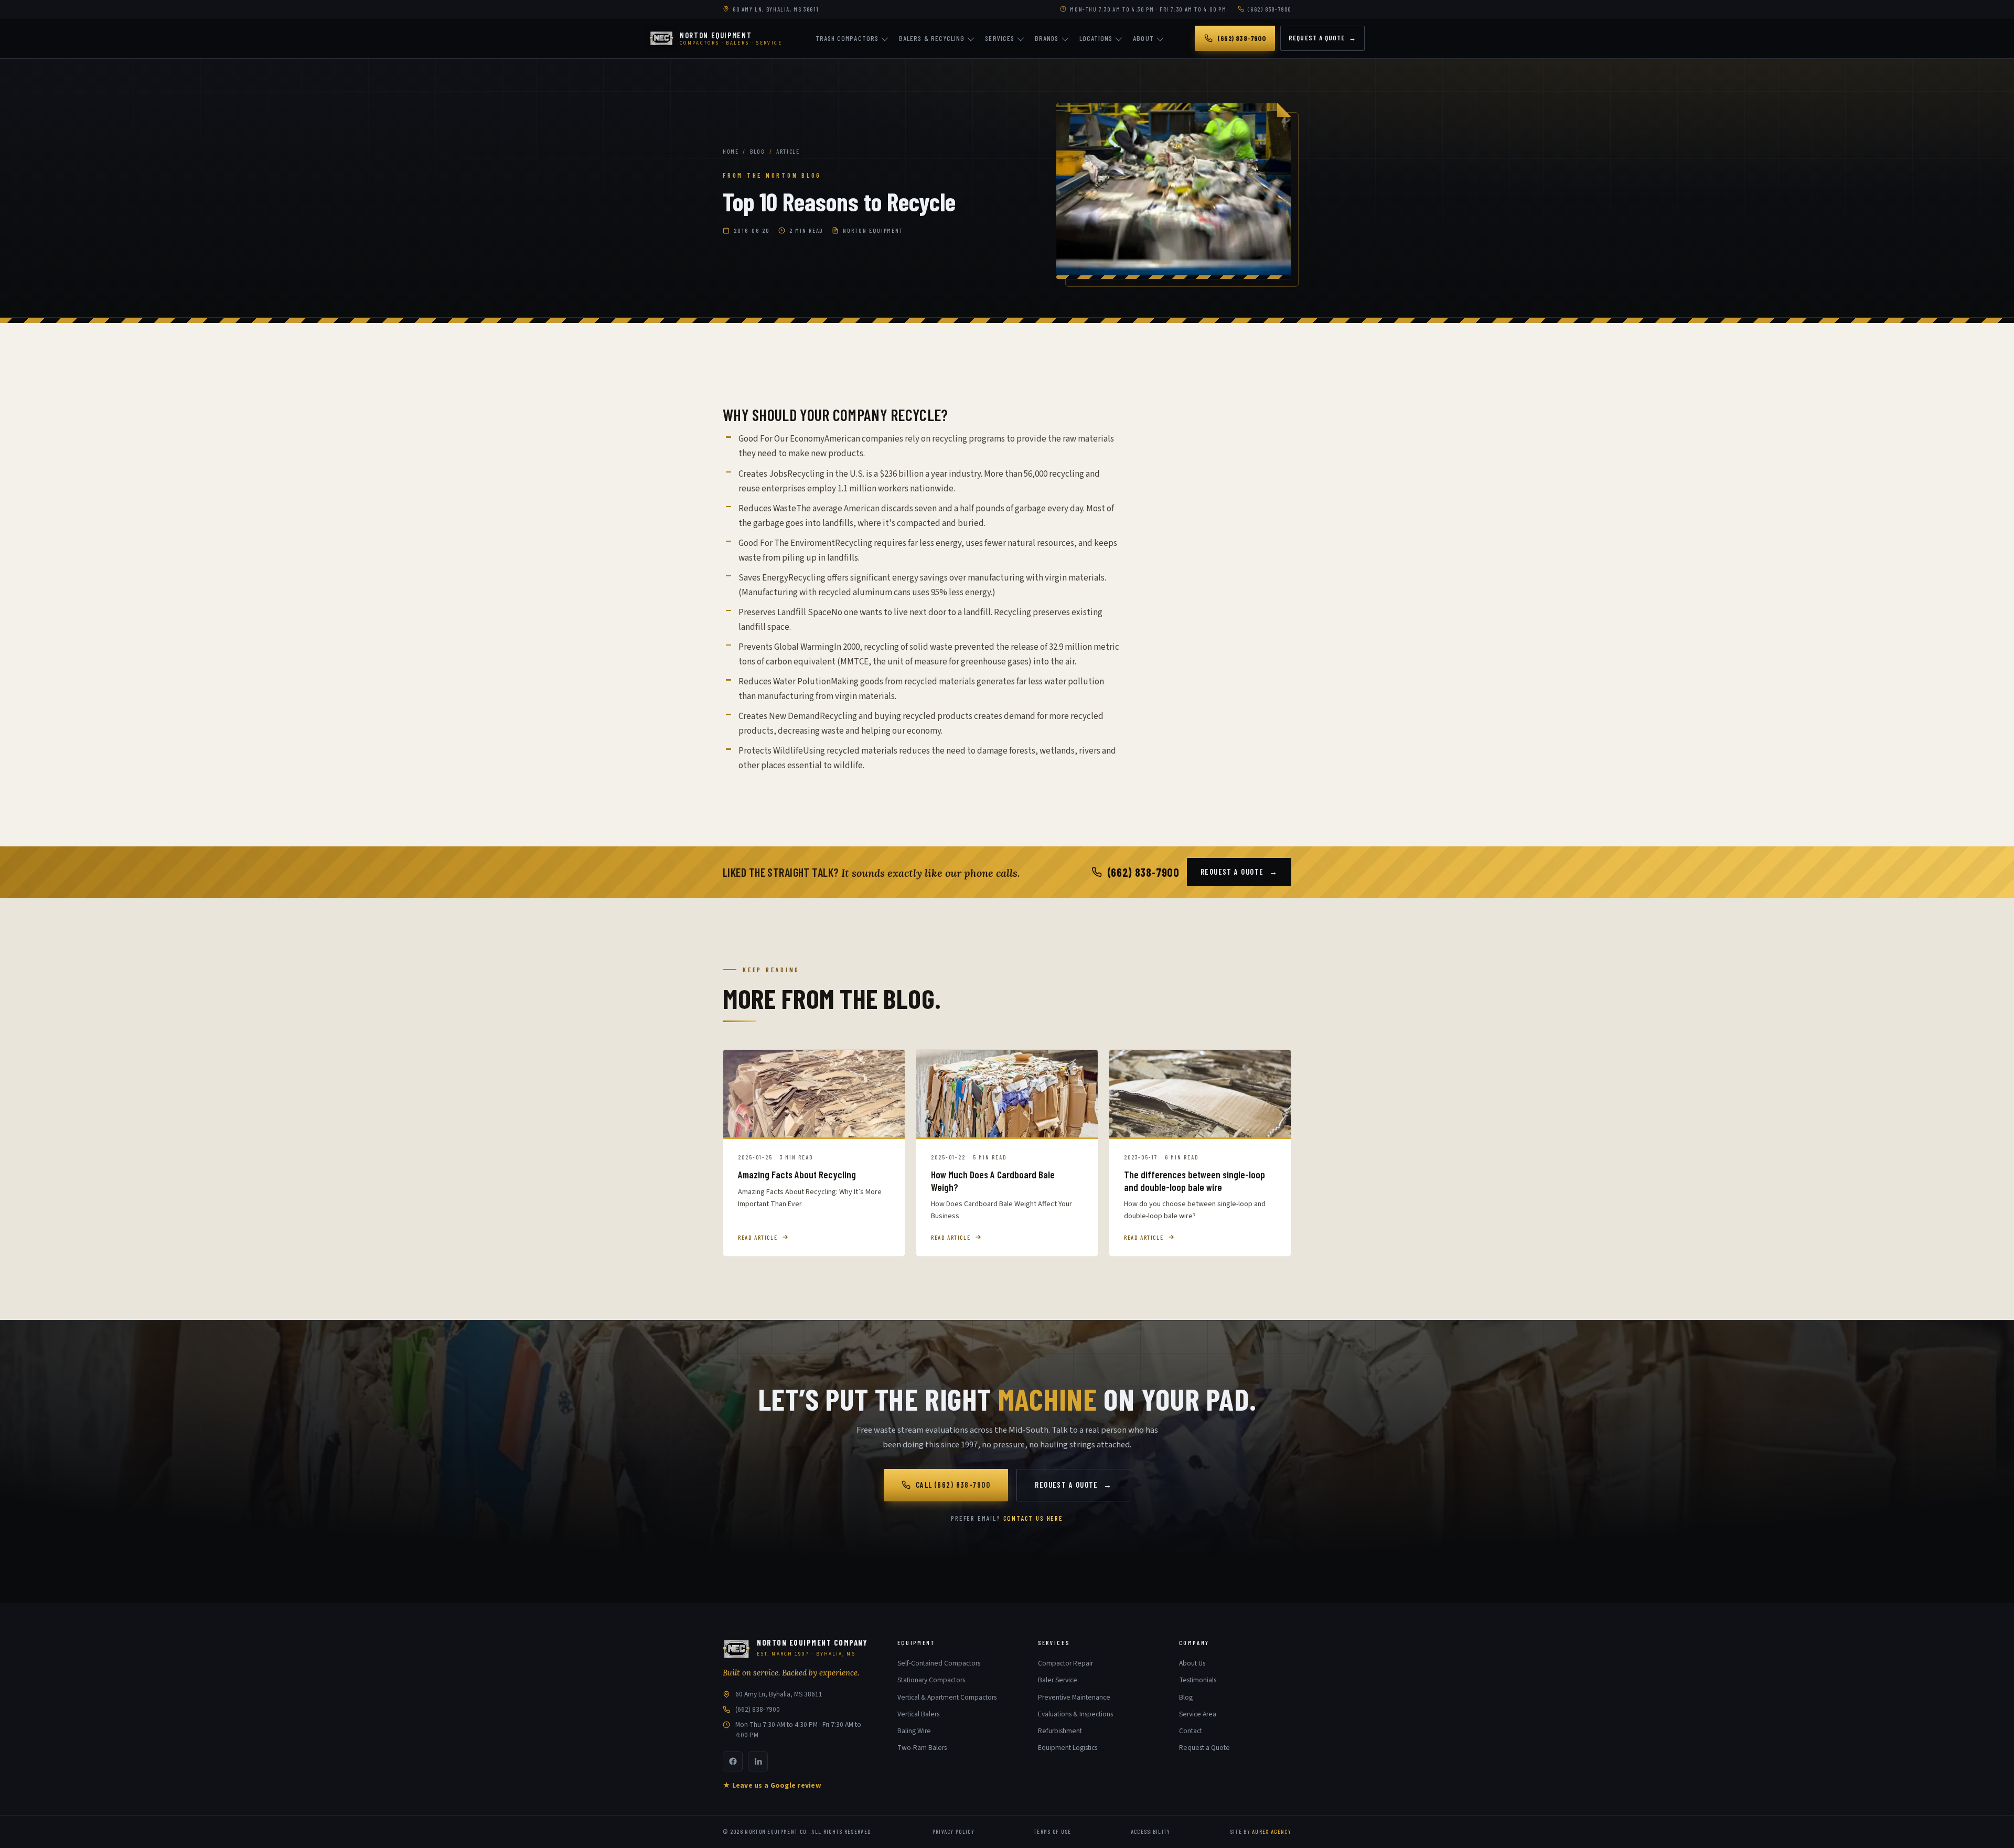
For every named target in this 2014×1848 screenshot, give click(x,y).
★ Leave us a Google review (772, 1785)
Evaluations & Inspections (1075, 1714)
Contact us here (1033, 1518)
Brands (1047, 38)
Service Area (1198, 1714)
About (1143, 38)
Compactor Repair (1065, 1663)
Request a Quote (1322, 38)
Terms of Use (1053, 1831)
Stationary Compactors (931, 1680)
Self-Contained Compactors (939, 1663)
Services (1000, 38)
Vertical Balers (918, 1714)
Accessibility (1151, 1831)
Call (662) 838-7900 (953, 1485)
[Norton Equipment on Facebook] (733, 1761)
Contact (1191, 1731)
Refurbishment (1060, 1731)
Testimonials (1198, 1680)
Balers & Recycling (932, 38)
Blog (757, 151)
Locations (1096, 38)
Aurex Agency (1272, 1831)
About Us (1192, 1663)
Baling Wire (914, 1731)
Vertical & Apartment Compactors (947, 1697)
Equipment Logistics (1068, 1748)
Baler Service (1058, 1680)
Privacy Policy (954, 1831)
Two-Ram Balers (922, 1748)
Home (731, 151)
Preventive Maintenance (1074, 1697)
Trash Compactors (847, 38)
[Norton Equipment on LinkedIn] (758, 1761)
